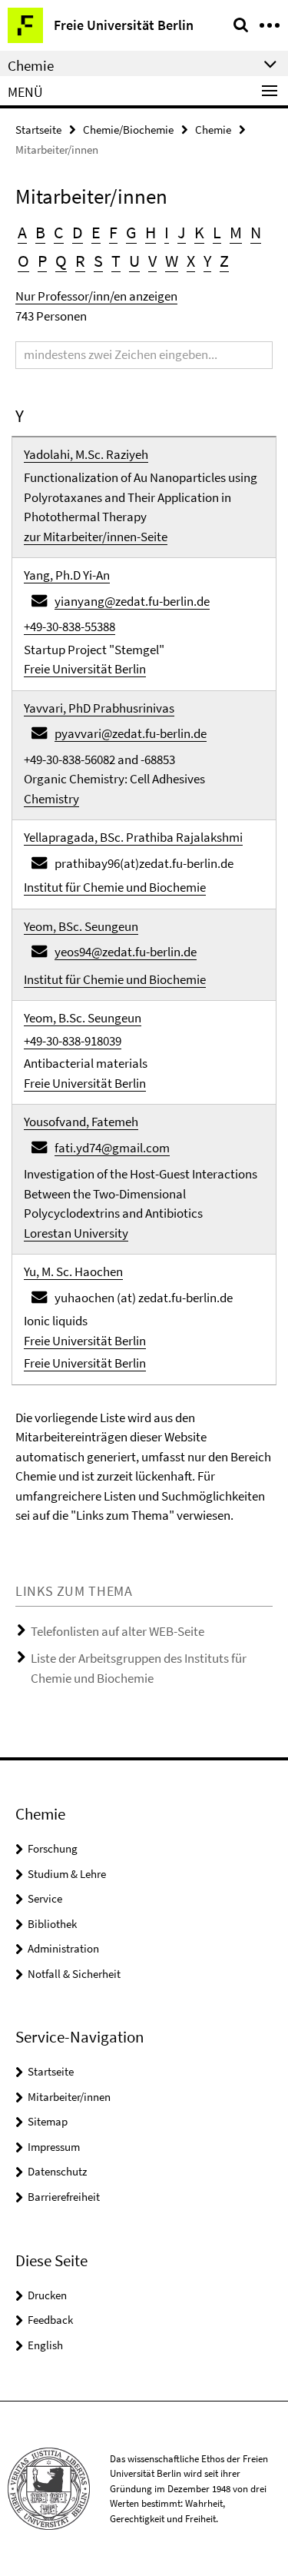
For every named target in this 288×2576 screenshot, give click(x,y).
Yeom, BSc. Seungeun (81, 926)
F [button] (113, 232)
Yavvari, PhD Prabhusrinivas (99, 708)
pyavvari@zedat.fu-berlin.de (131, 733)
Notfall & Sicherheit (74, 1974)
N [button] (256, 232)
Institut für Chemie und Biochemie (115, 887)
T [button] (116, 261)
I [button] (167, 232)
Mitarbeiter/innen (69, 2097)
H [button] (151, 232)
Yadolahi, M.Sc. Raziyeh (86, 454)
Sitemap (48, 2121)
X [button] (191, 261)
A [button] (22, 232)
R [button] (80, 261)
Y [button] (207, 261)
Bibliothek (52, 1924)
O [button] (23, 261)
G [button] (131, 232)
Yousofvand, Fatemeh (81, 1122)
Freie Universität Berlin (85, 669)
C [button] (59, 232)
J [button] (182, 232)
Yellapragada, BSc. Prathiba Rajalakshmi (133, 837)
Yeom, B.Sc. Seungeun (83, 1018)
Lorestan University (76, 1233)
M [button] (236, 232)
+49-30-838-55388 (70, 627)
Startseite (38, 130)
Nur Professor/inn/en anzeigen (96, 296)
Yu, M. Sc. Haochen (73, 1271)
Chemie (213, 130)
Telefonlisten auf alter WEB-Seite (118, 1631)
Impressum (54, 2147)
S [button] (98, 261)
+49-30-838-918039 (73, 1041)
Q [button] (61, 261)
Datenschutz (57, 2171)
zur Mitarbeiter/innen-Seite (96, 537)
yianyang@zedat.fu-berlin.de (132, 601)
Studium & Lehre (67, 1874)
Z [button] (224, 261)
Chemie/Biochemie (128, 130)
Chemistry (51, 799)
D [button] (78, 232)
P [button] (42, 261)
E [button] (96, 232)
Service (45, 1898)
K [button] (199, 232)
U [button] (134, 261)
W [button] (172, 261)
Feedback (50, 2320)
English (45, 2345)
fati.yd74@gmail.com (112, 1148)
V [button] (152, 261)
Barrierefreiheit (64, 2197)
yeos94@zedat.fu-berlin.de (126, 952)
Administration (63, 1948)
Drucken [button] (47, 2295)
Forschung (53, 1848)
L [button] (217, 232)
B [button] (40, 232)
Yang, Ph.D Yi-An (67, 575)
